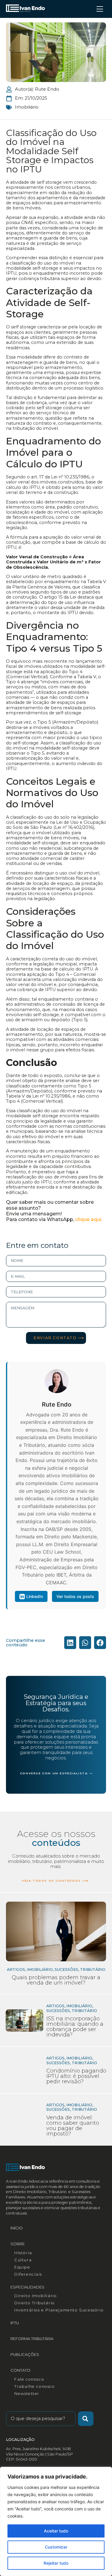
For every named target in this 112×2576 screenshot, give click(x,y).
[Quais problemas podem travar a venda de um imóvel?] (56, 1931)
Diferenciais (28, 2274)
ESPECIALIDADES (27, 2287)
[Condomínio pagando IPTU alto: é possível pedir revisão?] (24, 2070)
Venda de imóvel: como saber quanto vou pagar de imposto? (73, 2126)
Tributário (84, 2011)
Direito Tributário (35, 2303)
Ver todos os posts (75, 1596)
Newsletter (27, 2394)
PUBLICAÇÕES (25, 2355)
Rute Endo (57, 1404)
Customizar (56, 2547)
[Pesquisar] (86, 2419)
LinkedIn (35, 1596)
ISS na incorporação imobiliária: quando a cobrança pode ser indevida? (75, 2027)
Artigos (55, 2006)
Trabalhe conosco (35, 2386)
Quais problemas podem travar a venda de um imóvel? (56, 1980)
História (23, 2253)
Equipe (22, 2267)
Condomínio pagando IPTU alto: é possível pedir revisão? (76, 2076)
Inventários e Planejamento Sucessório (59, 2310)
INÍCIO (17, 2228)
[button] (70, 1643)
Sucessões (58, 2011)
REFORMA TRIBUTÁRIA (32, 2339)
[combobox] (41, 2419)
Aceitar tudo (56, 2531)
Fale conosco (29, 2379)
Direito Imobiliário (36, 2296)
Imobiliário (27, 107)
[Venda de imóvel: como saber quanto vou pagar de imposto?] (24, 2120)
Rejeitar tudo (56, 2563)
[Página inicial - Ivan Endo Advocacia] (25, 8)
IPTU (15, 2323)
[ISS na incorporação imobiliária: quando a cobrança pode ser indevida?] (24, 2021)
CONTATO (20, 2370)
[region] (56, 2521)
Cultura (23, 2260)
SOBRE (18, 2244)
